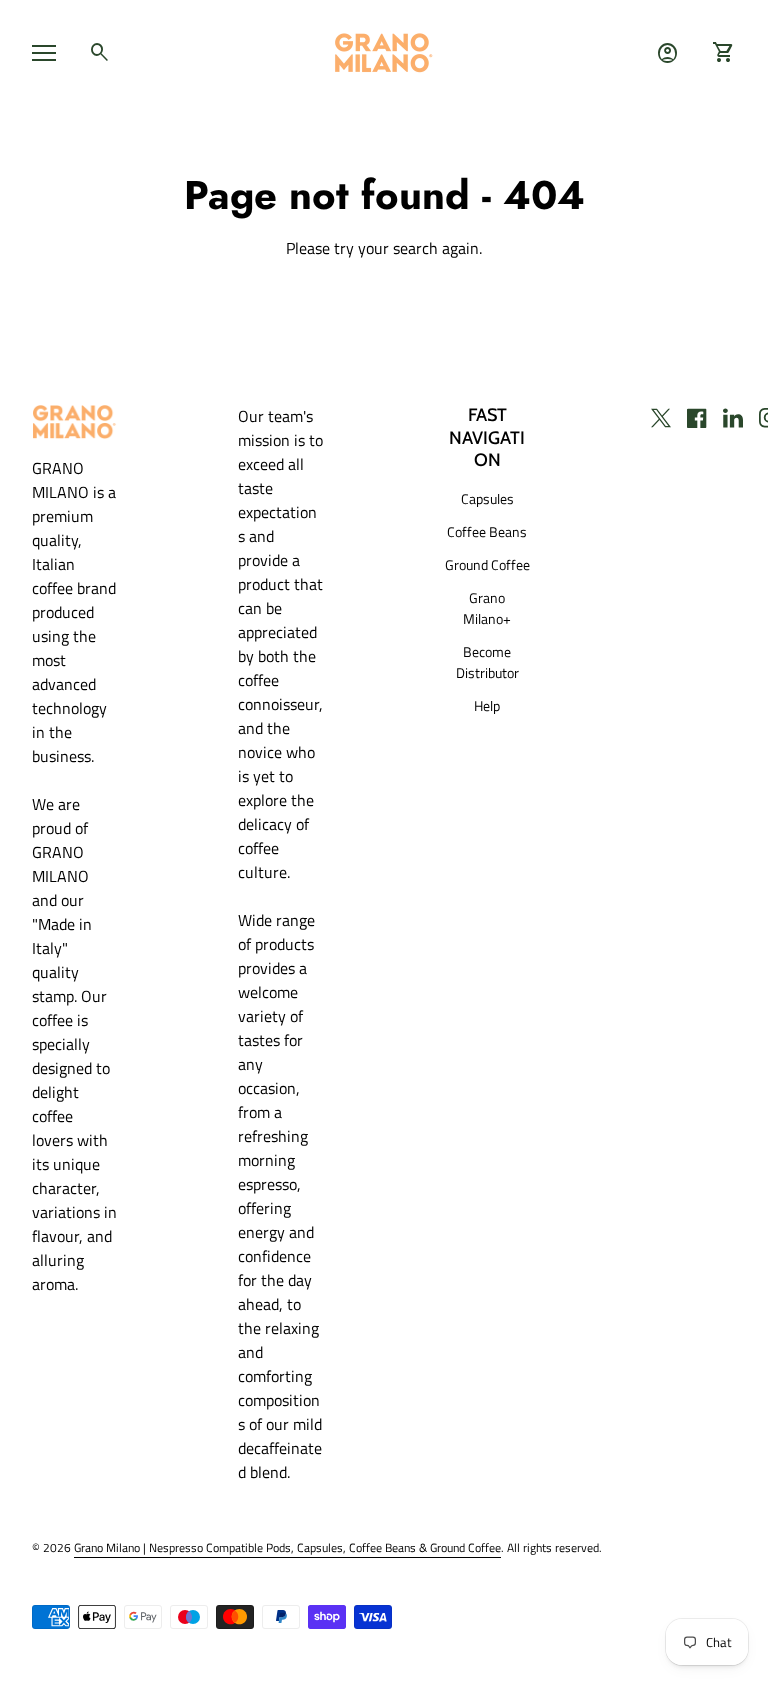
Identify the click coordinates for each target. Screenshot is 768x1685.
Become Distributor (487, 662)
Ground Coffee (487, 564)
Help (487, 705)
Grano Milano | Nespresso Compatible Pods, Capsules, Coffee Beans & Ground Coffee (287, 1547)
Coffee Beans (487, 531)
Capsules (487, 498)
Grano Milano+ (487, 608)
